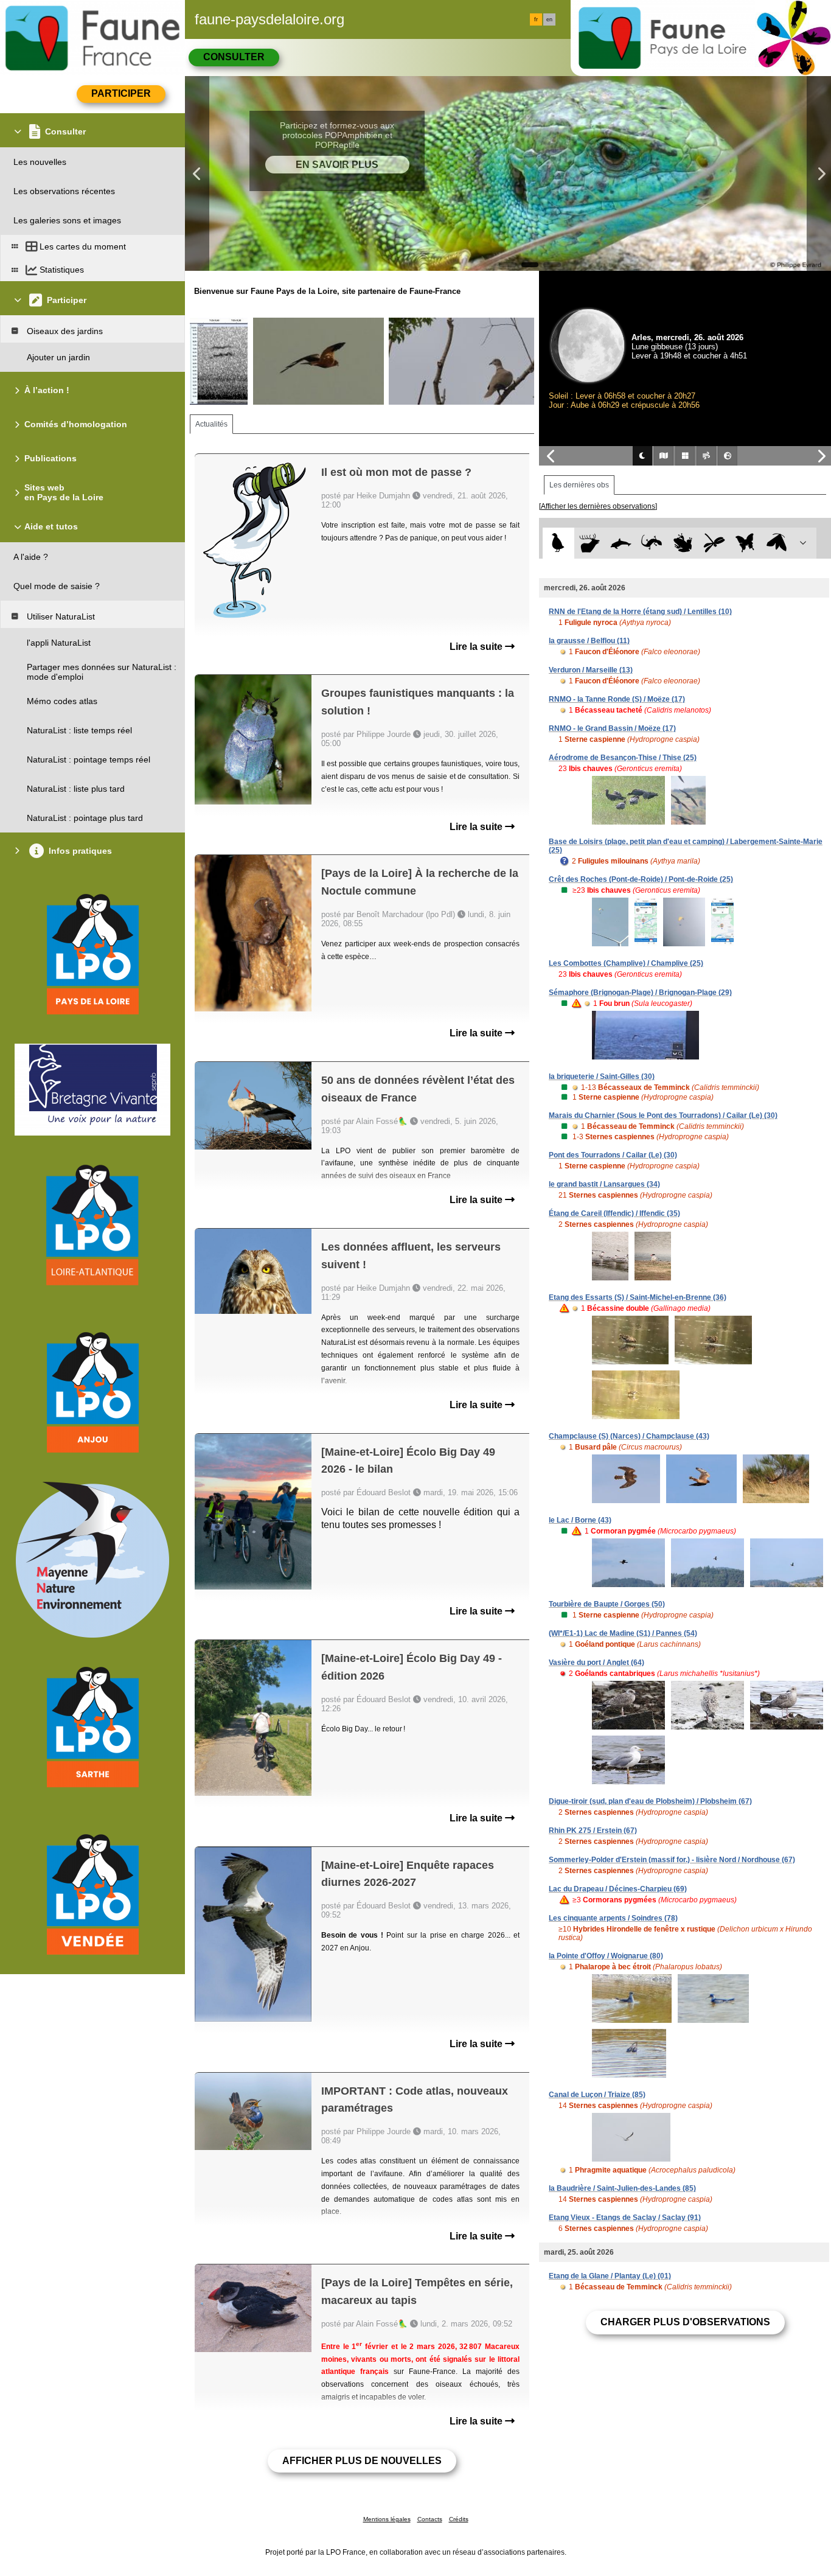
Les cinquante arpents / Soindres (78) (613, 1918)
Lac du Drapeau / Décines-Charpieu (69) (618, 1889)
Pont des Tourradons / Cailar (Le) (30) (613, 1155)
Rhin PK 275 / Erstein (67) (593, 1831)
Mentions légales (387, 2519)
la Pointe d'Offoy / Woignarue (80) (606, 1956)
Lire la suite (477, 647)
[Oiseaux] (558, 543)
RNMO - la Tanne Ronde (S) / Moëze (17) (617, 699)
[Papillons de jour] (746, 543)
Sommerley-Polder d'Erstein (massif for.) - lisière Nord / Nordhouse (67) (672, 1860)
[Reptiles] (652, 543)
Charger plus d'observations (685, 2322)
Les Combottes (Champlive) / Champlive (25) (626, 963)
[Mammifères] (590, 543)
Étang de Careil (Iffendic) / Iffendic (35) (614, 1213)
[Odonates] (714, 543)
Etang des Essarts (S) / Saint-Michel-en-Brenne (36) (638, 1297)
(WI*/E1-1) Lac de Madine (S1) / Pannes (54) (623, 1633)
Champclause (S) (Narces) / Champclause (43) (629, 1436)
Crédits (459, 2519)
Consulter (234, 57)
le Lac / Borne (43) (580, 1520)
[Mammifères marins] (621, 543)
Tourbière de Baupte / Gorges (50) (607, 1604)
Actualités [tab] (211, 424)
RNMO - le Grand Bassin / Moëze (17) (612, 728)
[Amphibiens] (683, 543)
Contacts (430, 2519)
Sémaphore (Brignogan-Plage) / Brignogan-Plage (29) (640, 993)
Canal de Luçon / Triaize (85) (597, 2095)
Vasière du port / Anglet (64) (596, 1663)
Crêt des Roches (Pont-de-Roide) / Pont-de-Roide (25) (641, 879)
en (549, 19)
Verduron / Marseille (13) (591, 670)
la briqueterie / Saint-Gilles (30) (602, 1077)
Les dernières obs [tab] (579, 485)
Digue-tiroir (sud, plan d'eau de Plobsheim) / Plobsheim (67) (650, 1801)
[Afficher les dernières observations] (598, 506)
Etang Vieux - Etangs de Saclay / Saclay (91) (625, 2218)
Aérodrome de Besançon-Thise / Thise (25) (623, 758)
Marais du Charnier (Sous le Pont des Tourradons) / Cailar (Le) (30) (663, 1115)
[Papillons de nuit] (777, 543)
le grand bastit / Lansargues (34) (604, 1184)
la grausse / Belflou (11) (589, 641)
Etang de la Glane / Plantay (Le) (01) (610, 2276)
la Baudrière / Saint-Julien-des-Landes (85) (622, 2188)
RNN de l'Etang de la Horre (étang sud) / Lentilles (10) (640, 612)
